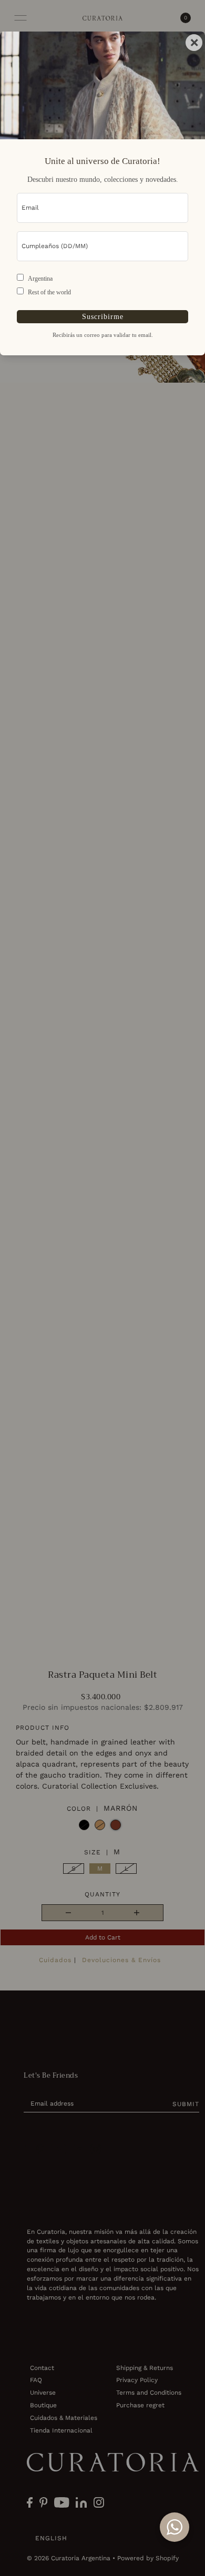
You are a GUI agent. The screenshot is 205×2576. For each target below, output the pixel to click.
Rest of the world (49, 292)
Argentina (40, 279)
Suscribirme (103, 316)
